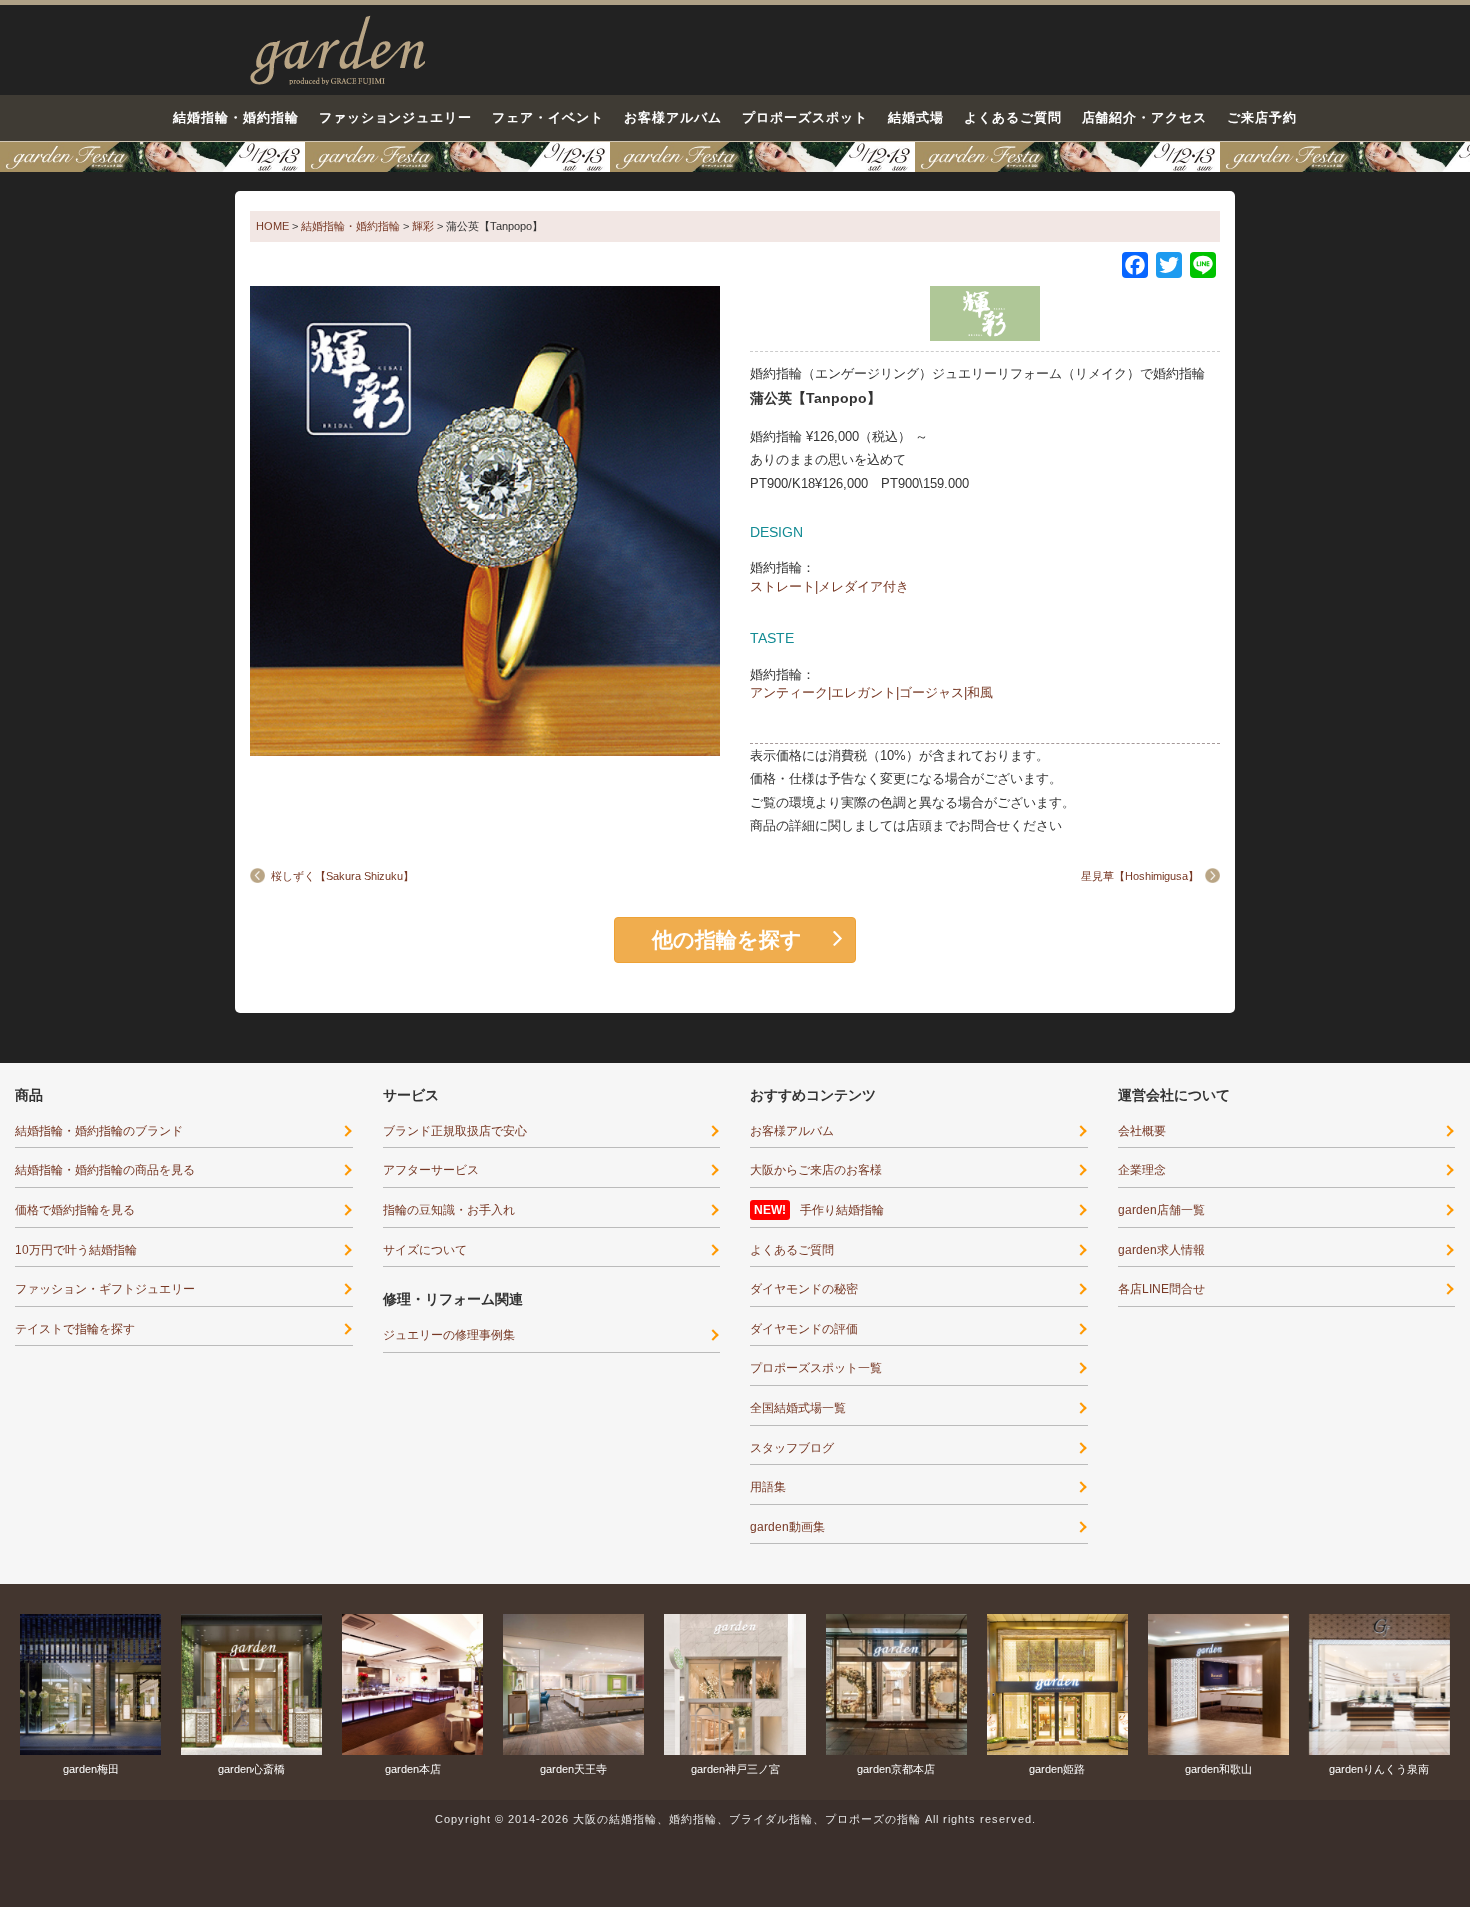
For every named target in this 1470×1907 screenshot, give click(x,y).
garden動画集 (787, 1527)
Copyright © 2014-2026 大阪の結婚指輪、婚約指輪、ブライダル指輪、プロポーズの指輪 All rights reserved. (735, 1819)
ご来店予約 (1262, 117)
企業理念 (1142, 1170)
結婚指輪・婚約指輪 (236, 117)
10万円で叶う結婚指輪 (76, 1250)
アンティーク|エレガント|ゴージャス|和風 (871, 692)
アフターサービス (431, 1170)
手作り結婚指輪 (842, 1210)
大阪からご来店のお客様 (816, 1170)
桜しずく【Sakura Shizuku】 (342, 876)
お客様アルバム (673, 117)
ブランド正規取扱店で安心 (455, 1131)
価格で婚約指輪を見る (75, 1210)
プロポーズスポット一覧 (816, 1368)
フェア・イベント (548, 117)
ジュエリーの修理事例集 (449, 1335)
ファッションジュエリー (396, 117)
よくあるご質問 (1013, 117)
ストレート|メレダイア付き (829, 586)
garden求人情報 (1161, 1250)
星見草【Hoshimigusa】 (1140, 876)
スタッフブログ (792, 1448)
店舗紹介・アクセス (1145, 117)
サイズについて (425, 1250)
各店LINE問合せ (1161, 1289)
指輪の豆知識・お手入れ (449, 1210)
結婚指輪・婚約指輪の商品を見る (105, 1170)
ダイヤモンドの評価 (804, 1329)
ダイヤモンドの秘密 (804, 1289)
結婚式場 (916, 117)
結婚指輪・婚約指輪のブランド (99, 1131)
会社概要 (1142, 1131)
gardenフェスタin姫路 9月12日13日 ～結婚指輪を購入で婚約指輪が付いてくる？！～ (735, 157)
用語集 (768, 1487)
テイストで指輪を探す (75, 1329)
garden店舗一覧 (1161, 1210)
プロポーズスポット (805, 117)
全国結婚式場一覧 (798, 1408)
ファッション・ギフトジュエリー (105, 1289)
